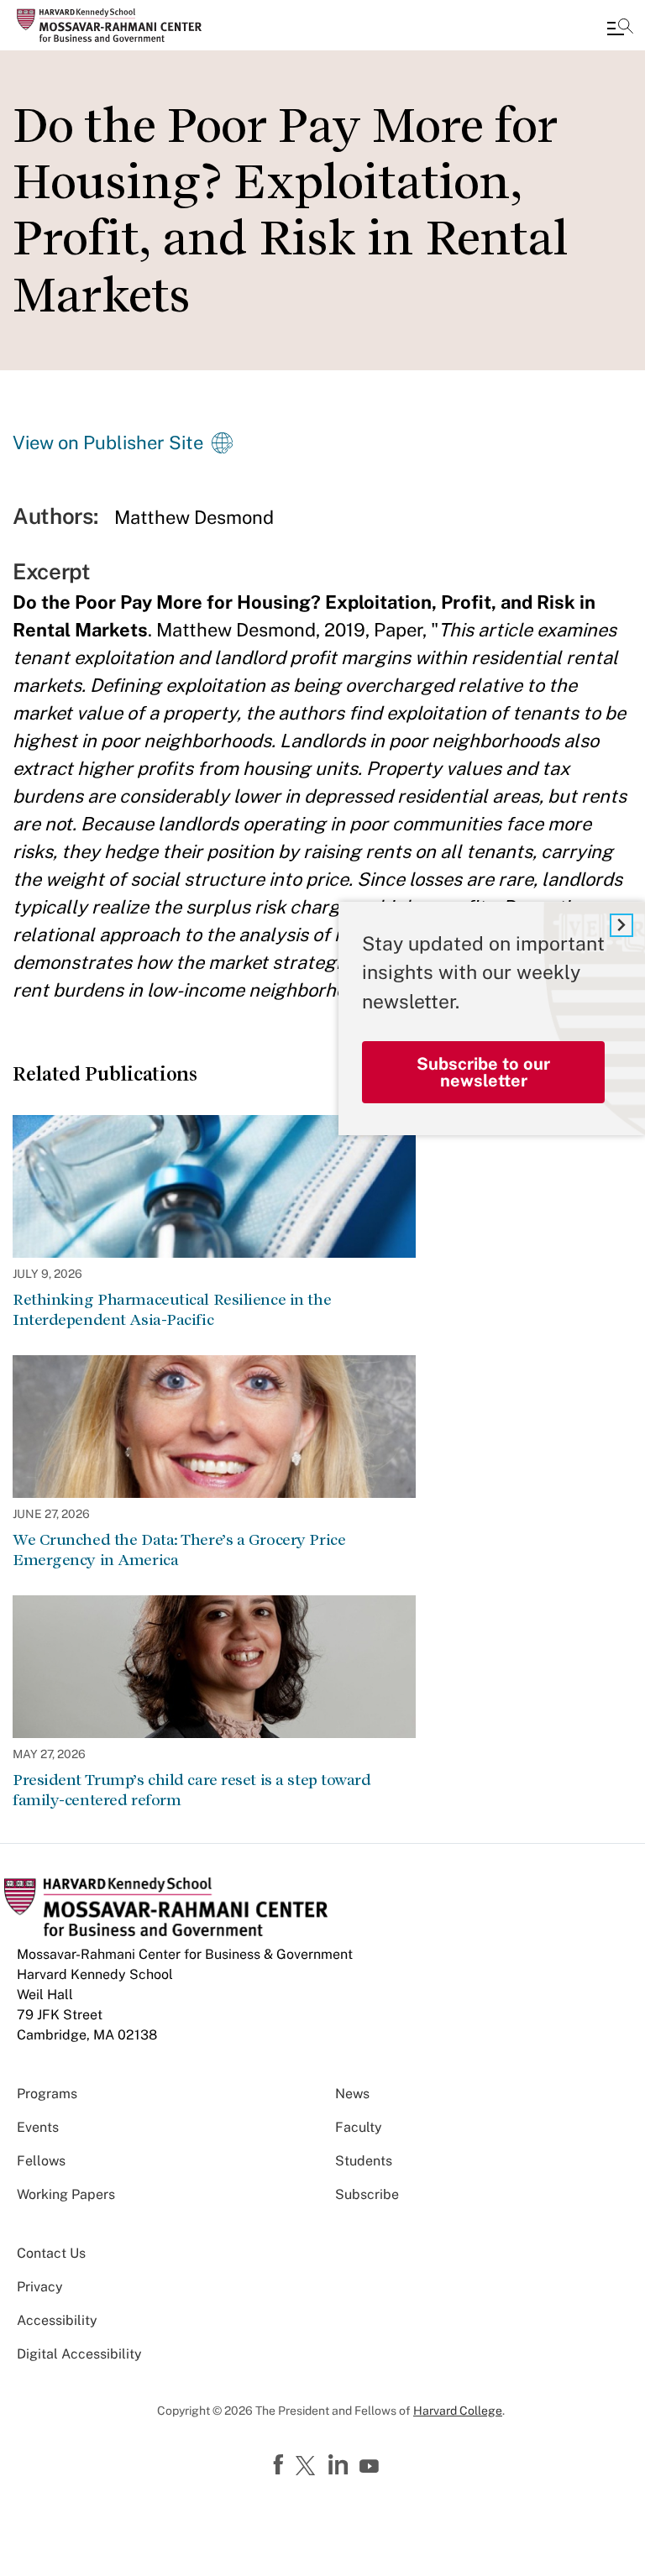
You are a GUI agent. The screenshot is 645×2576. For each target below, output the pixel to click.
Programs (47, 2094)
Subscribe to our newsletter (483, 1072)
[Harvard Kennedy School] (113, 25)
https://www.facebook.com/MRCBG (281, 2465)
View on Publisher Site (108, 442)
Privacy (40, 2287)
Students (364, 2161)
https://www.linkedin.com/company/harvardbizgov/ (340, 2465)
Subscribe (367, 2194)
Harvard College (458, 2411)
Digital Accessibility (79, 2354)
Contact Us (51, 2253)
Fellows (41, 2161)
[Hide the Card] (621, 925)
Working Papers (66, 2194)
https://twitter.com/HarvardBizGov (308, 2467)
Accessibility (57, 2320)
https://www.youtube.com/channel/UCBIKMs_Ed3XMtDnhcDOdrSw (371, 2467)
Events (38, 2127)
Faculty (359, 2127)
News (352, 2094)
